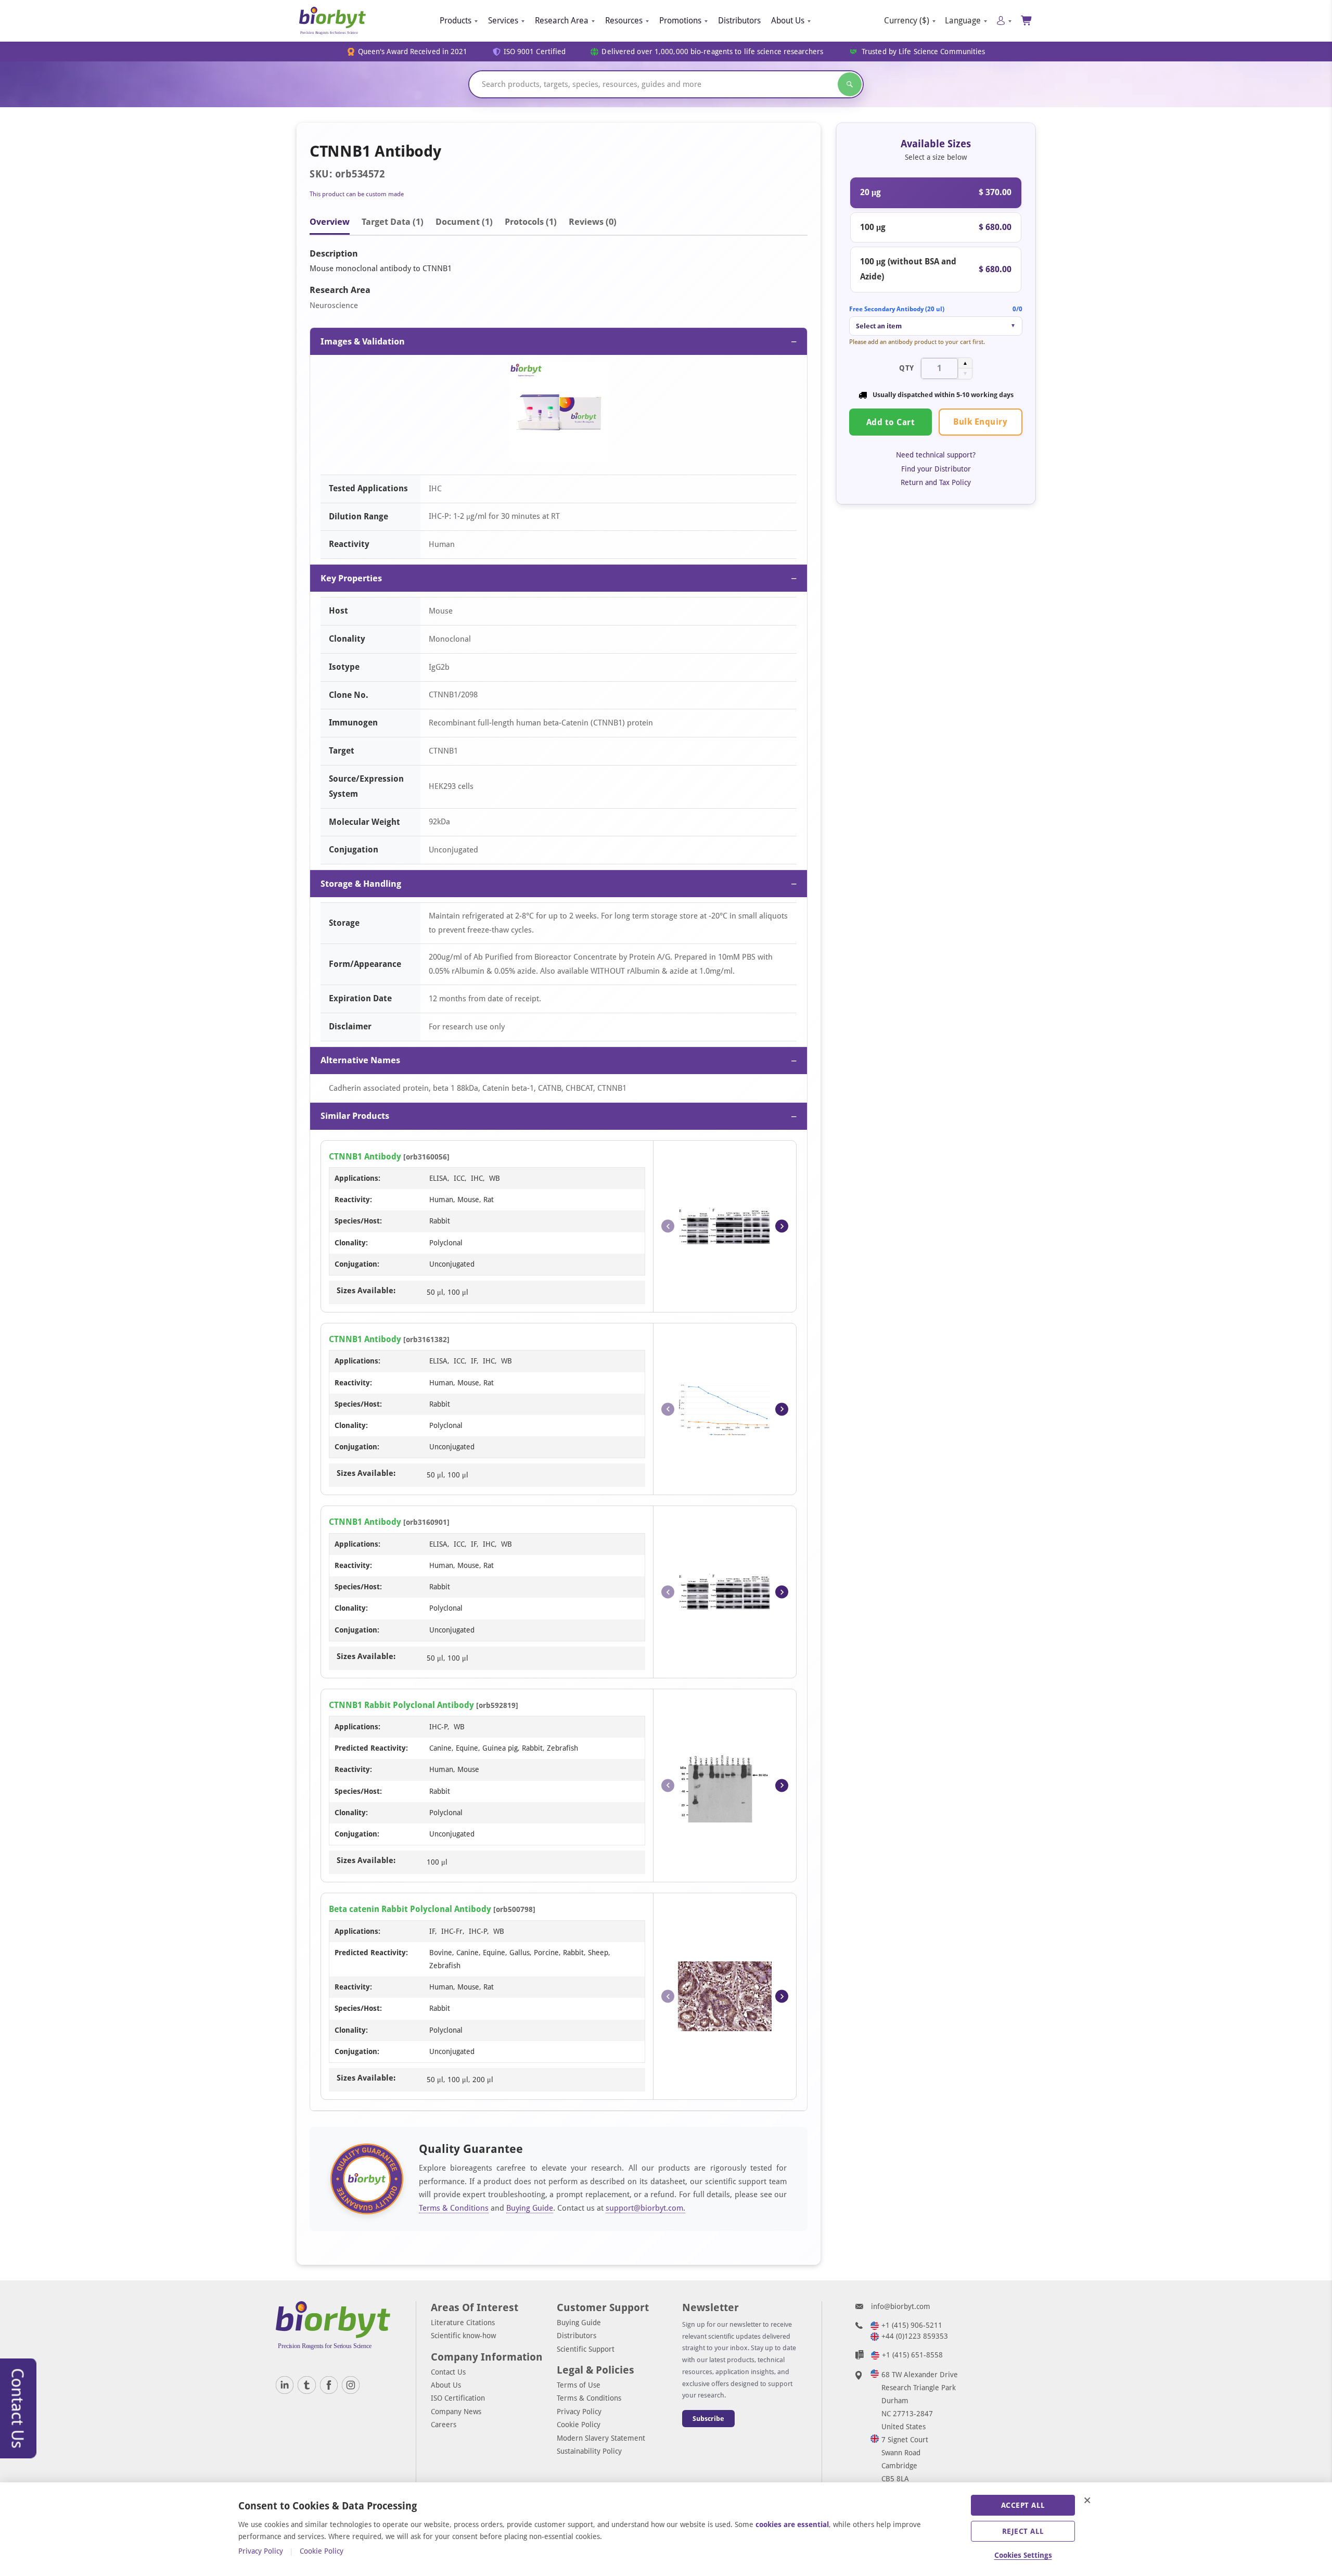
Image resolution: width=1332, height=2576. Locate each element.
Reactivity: (353, 1200)
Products (456, 21)
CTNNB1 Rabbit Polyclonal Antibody (401, 1705)
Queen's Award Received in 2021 (413, 52)
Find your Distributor (936, 469)
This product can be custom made (357, 194)
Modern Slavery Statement (601, 2438)
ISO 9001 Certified (535, 52)
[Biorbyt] (332, 21)
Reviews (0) (593, 222)
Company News (456, 2412)
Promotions (680, 21)
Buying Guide (530, 2208)
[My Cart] (1027, 21)
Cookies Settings (1023, 2555)
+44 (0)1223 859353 (915, 2336)
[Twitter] (306, 2385)
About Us (788, 21)
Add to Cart (891, 422)
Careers (444, 2425)
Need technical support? (936, 455)
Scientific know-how (463, 2336)
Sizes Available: (366, 1291)
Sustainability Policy (589, 2451)
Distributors (739, 21)
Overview (330, 222)
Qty (907, 368)
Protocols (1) (531, 222)
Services (503, 21)
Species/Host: (358, 1221)
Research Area (562, 21)
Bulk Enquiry (980, 422)
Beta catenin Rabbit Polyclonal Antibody (410, 1909)
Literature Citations (463, 2323)
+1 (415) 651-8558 (912, 2355)
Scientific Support (586, 2349)
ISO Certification (458, 2398)
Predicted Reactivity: (371, 1748)
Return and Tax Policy (936, 482)
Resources (624, 21)
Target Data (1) (393, 222)
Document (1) (464, 222)
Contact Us (448, 2372)
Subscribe (708, 2419)
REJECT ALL (1023, 2531)
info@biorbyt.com (901, 2306)
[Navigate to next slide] (782, 1226)
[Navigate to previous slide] (668, 1226)
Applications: (357, 1178)
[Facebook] (329, 2385)
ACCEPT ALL (1023, 2505)
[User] (1004, 21)
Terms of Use (579, 2385)
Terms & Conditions (454, 2208)
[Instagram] (351, 2385)
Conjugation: (357, 1264)
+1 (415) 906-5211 (912, 2325)
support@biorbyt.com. (645, 2208)
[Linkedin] (285, 2385)
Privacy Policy (579, 2412)
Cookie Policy (579, 2425)
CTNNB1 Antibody (365, 1157)
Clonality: (351, 1243)
